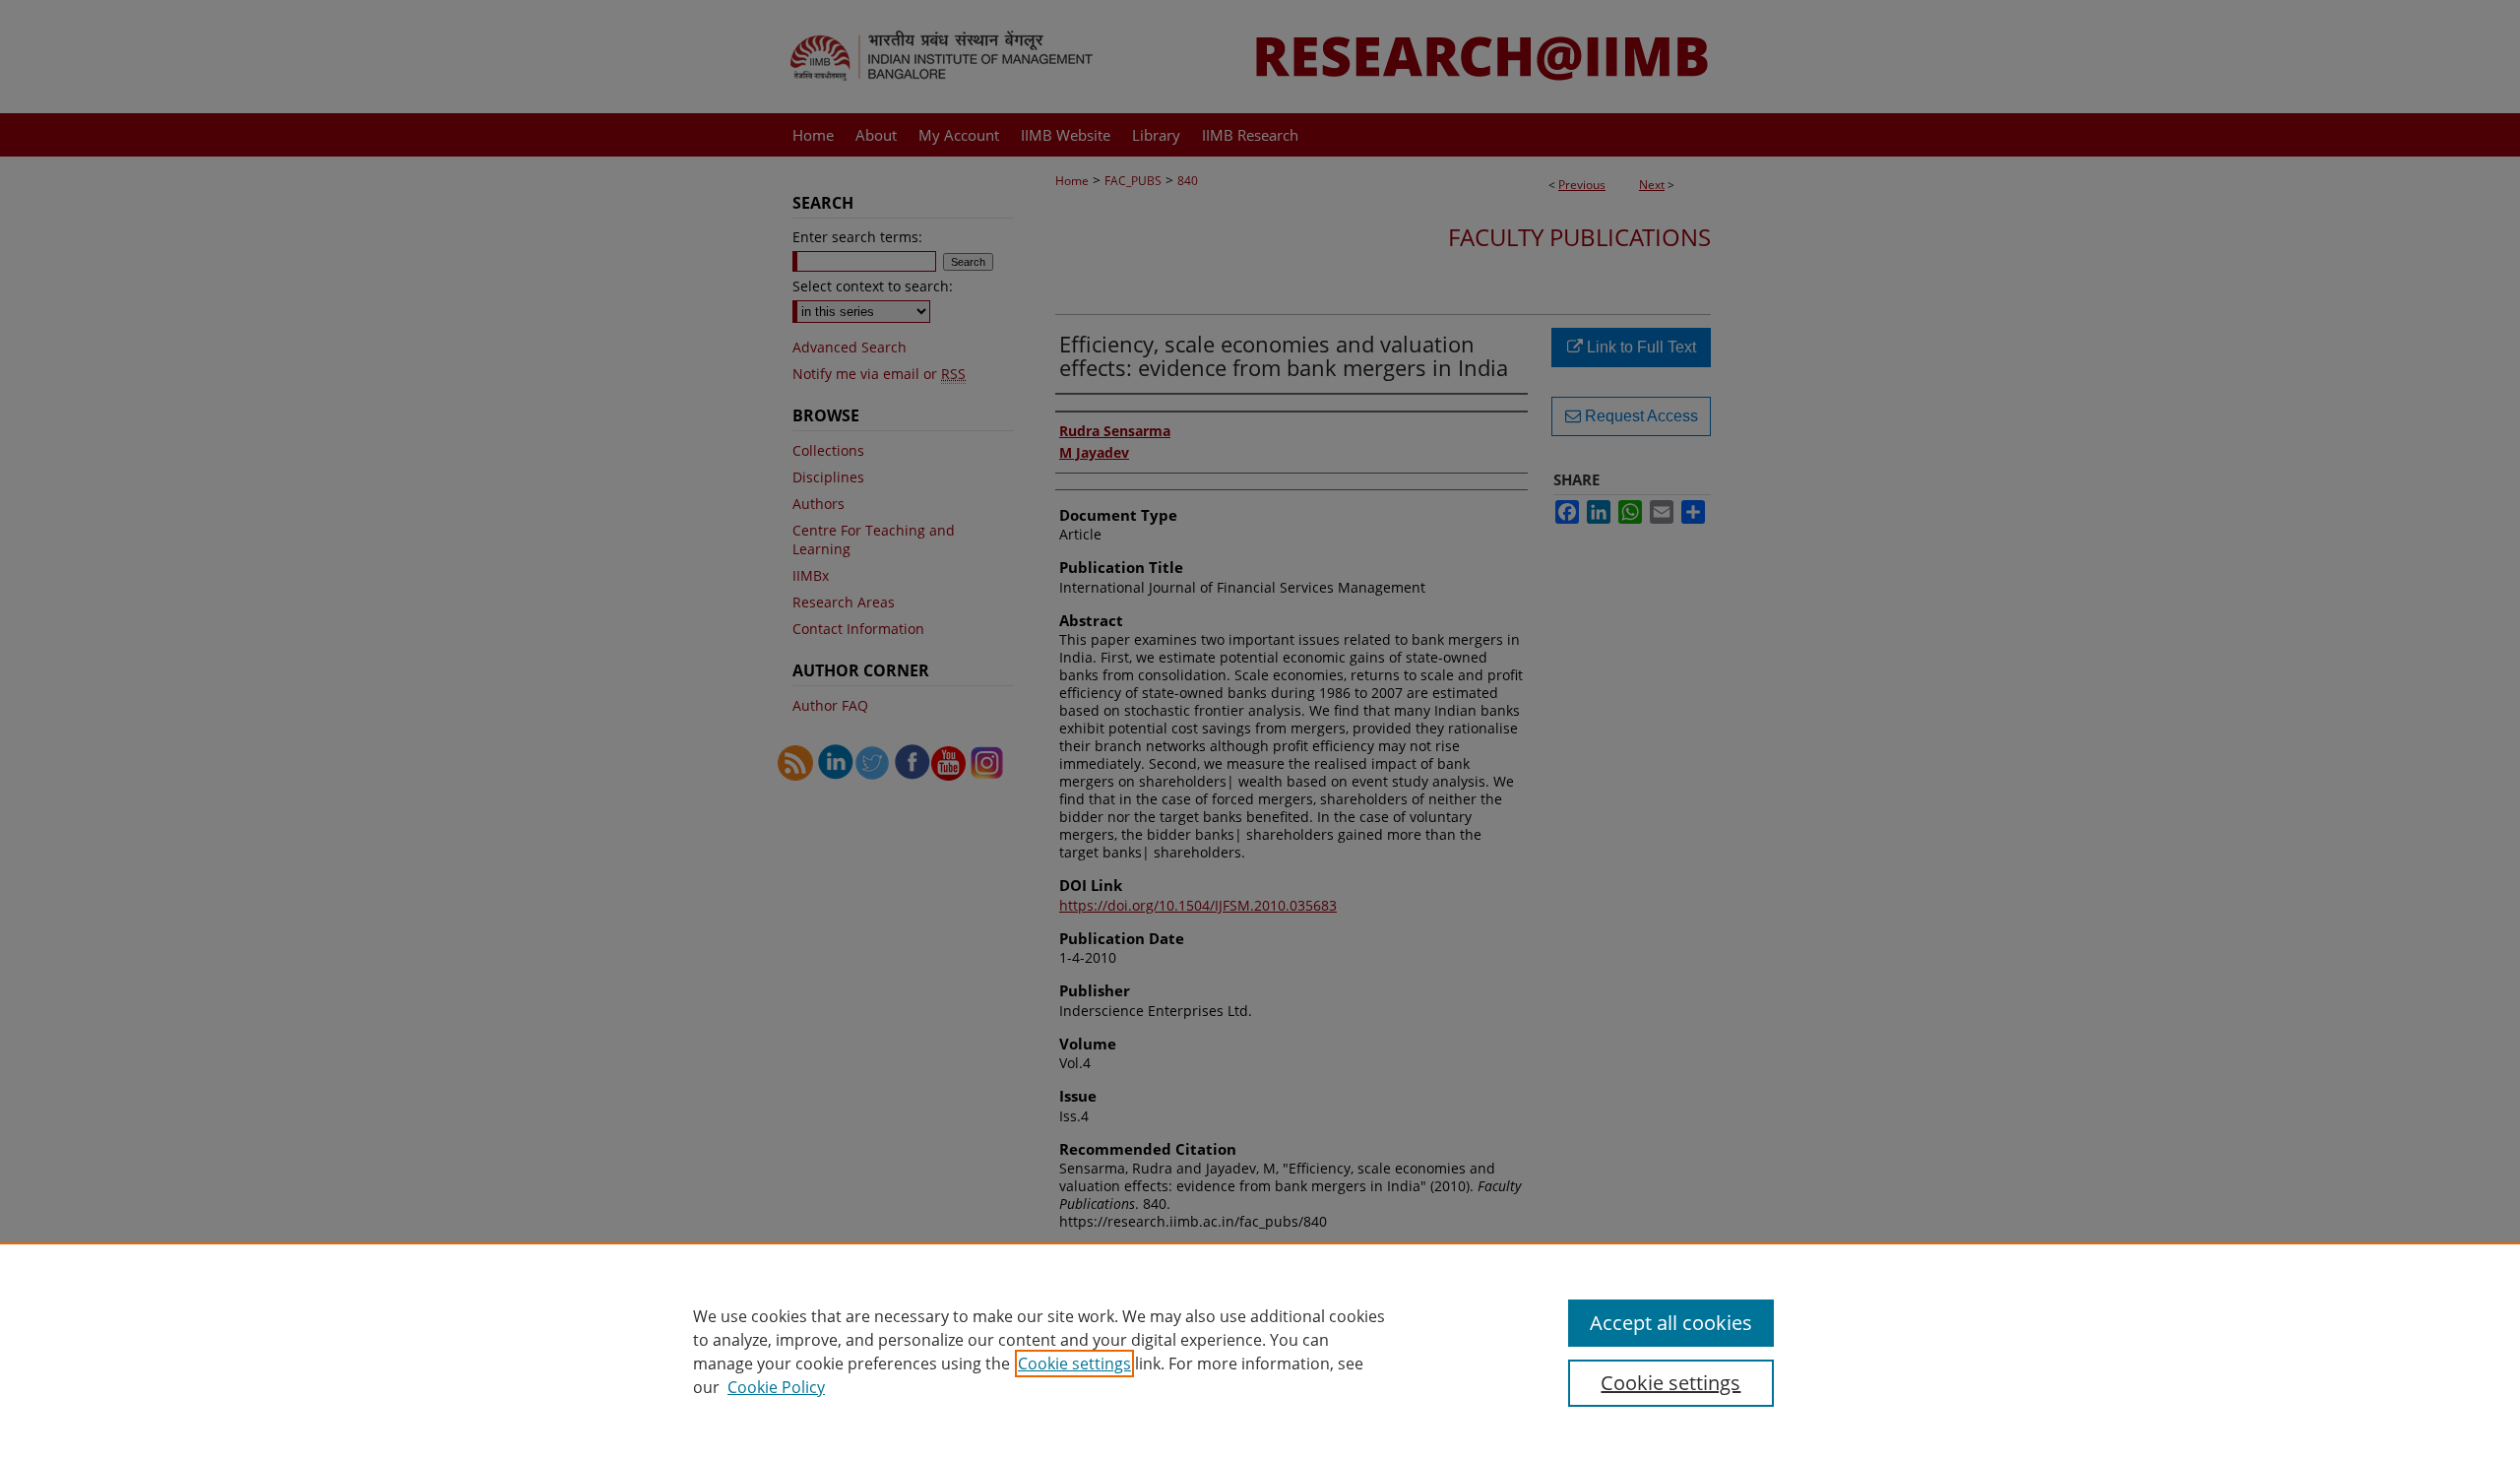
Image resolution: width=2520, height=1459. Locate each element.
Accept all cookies (1671, 1323)
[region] (1260, 1351)
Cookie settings (1074, 1364)
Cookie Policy (776, 1387)
